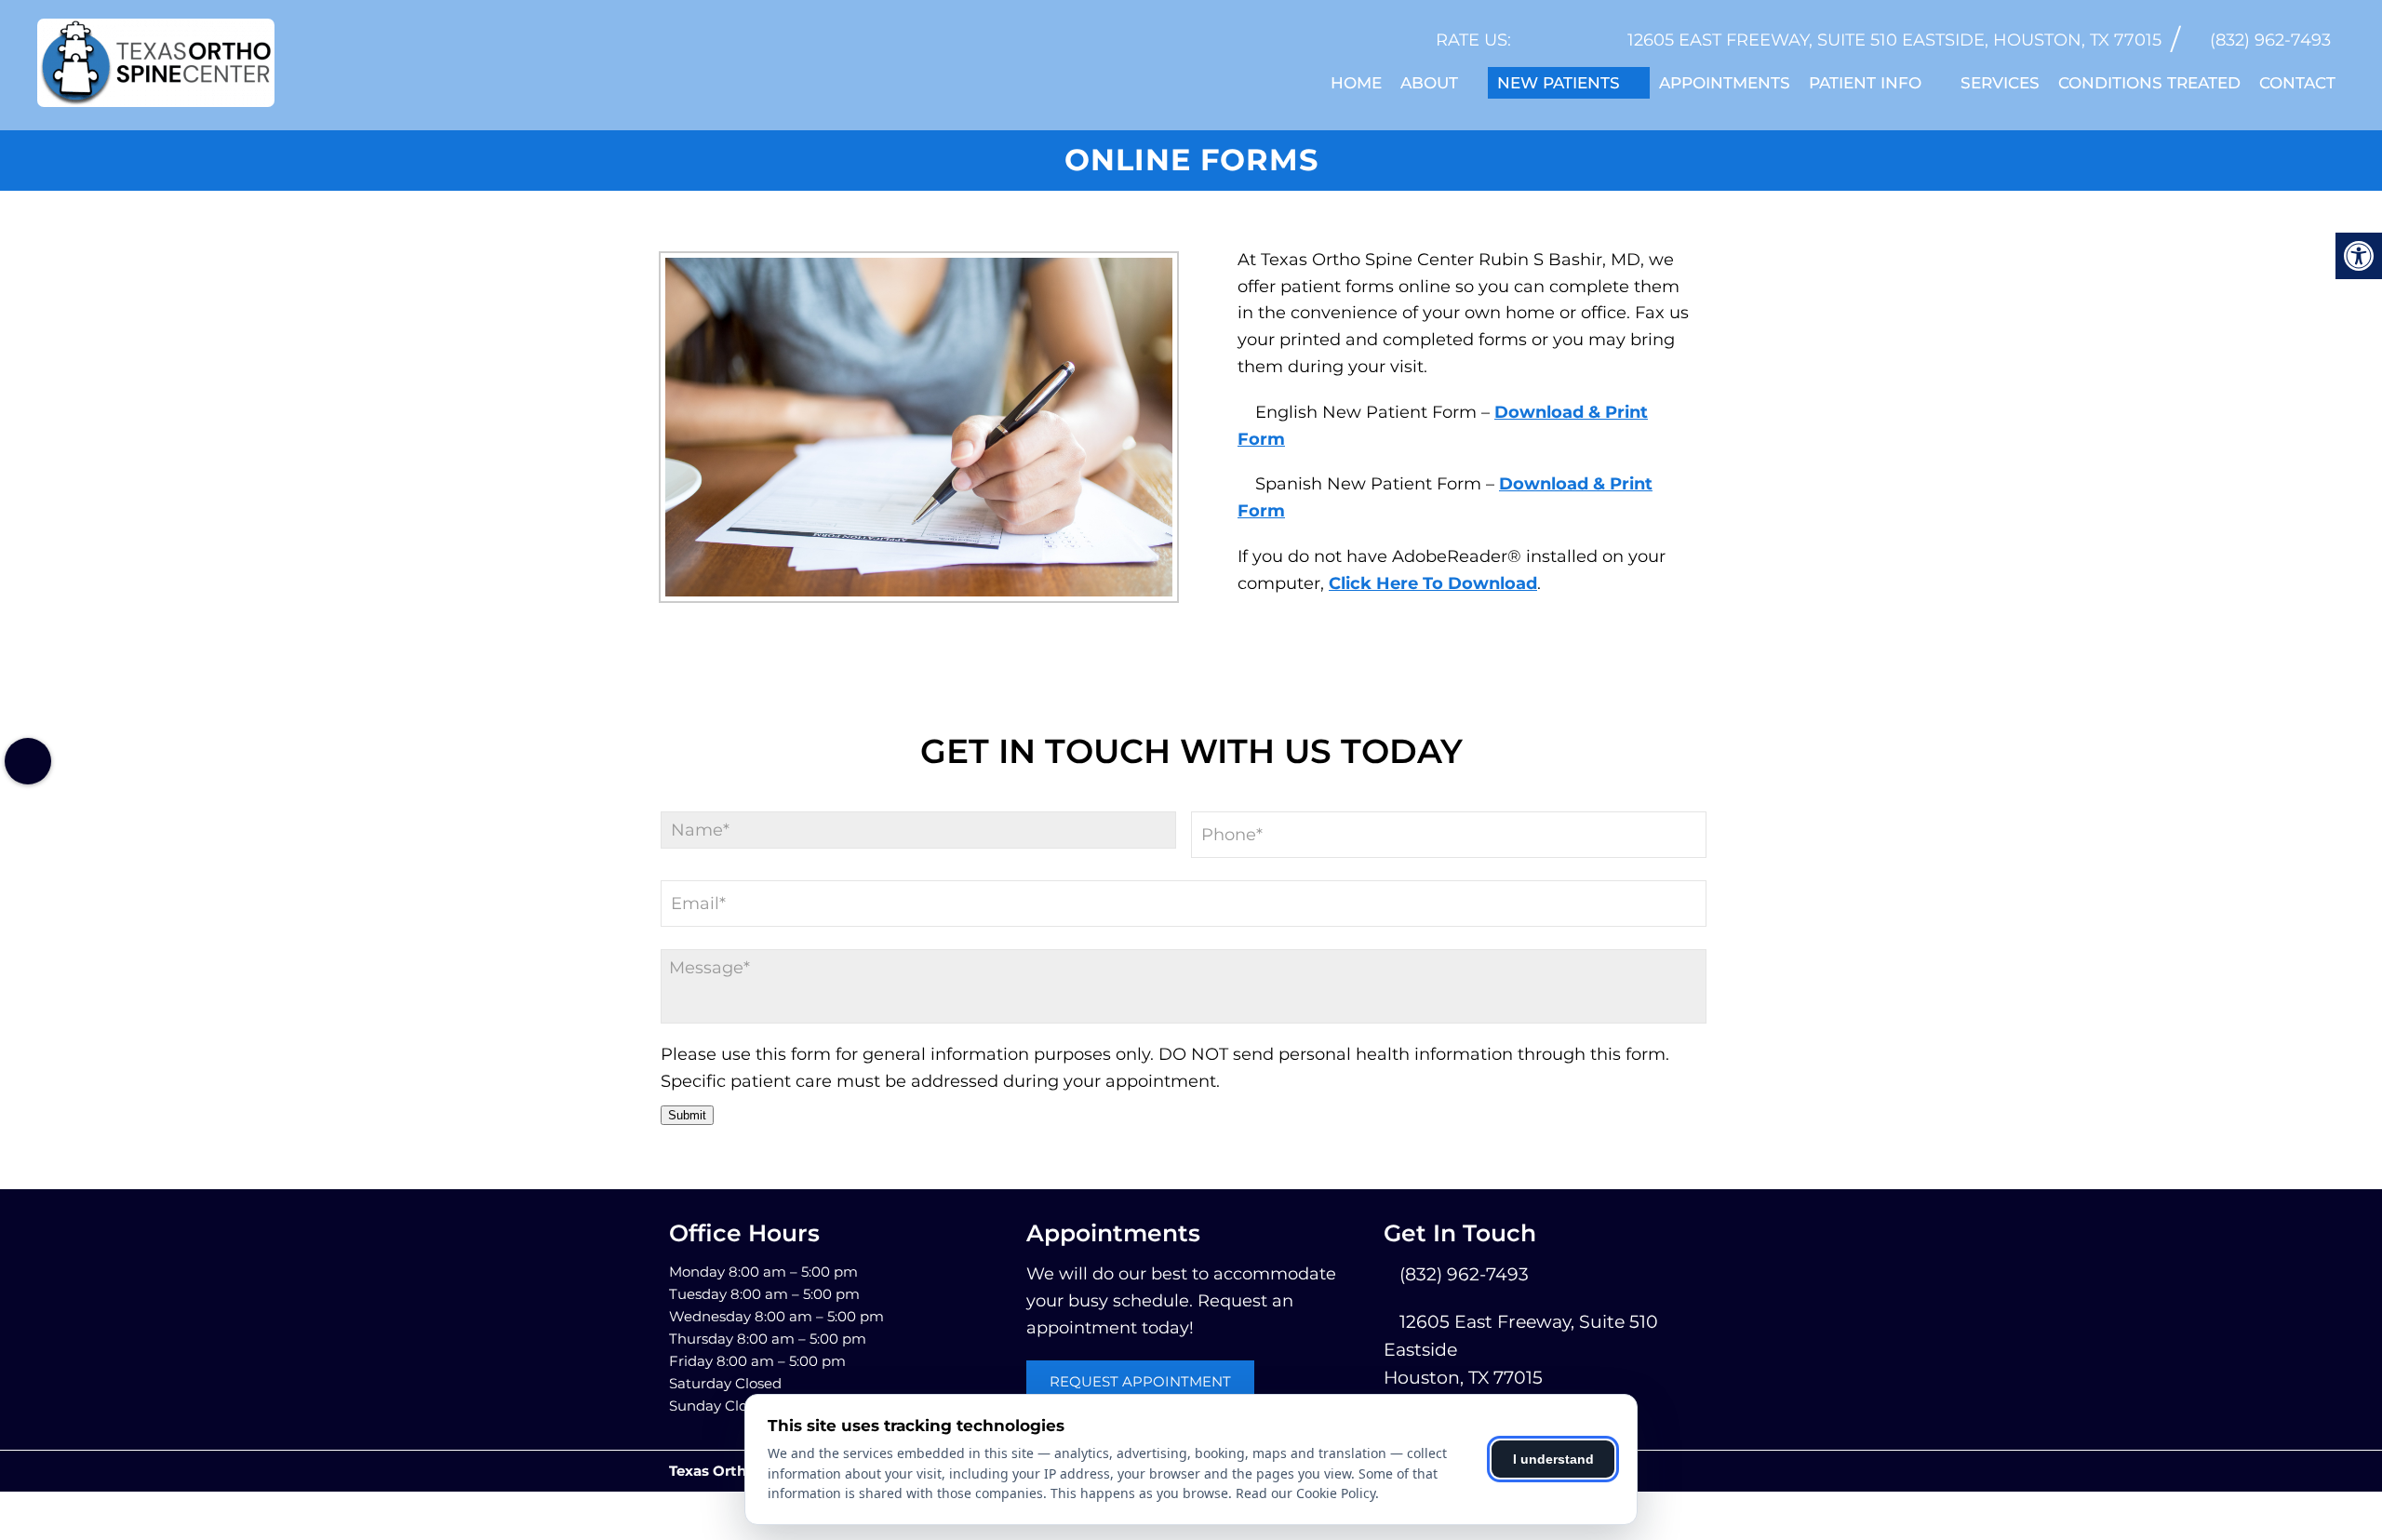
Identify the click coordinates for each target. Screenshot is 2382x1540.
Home (1356, 83)
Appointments (1725, 83)
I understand (1553, 1459)
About (1429, 83)
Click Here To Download (1433, 583)
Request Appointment (1140, 1381)
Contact (2297, 83)
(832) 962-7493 (2270, 40)
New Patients (1559, 83)
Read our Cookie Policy (1305, 1493)
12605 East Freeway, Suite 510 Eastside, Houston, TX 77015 (1894, 40)
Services (2000, 83)
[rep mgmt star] (1586, 40)
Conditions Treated (2149, 83)
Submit (687, 1115)
